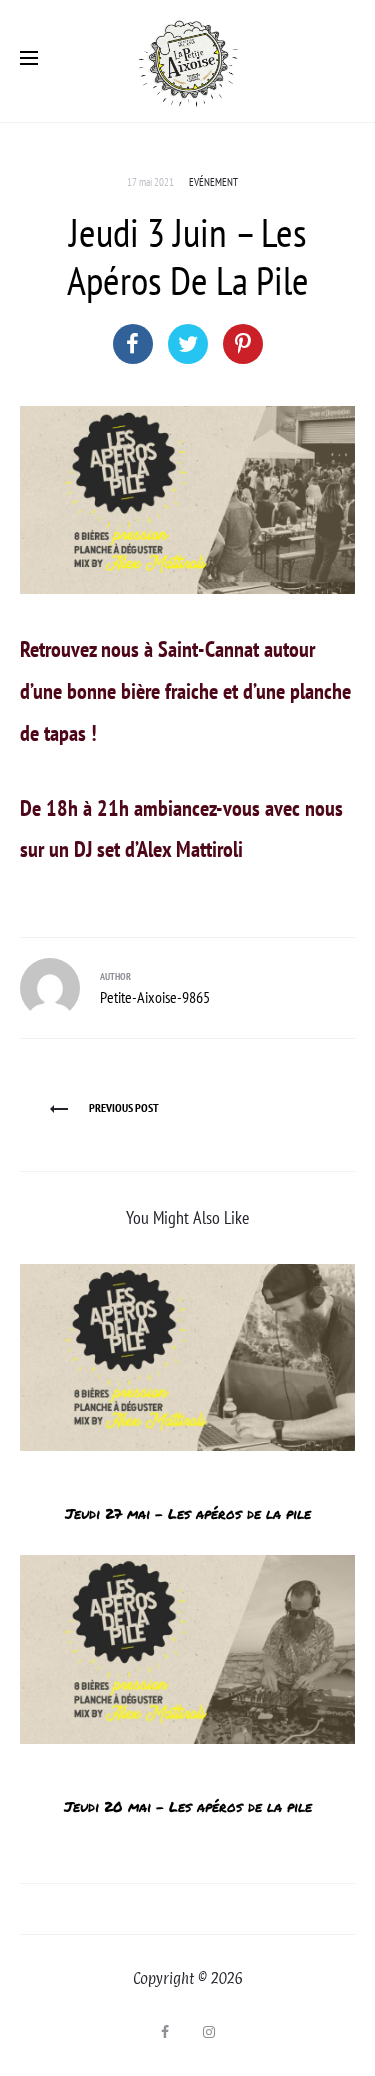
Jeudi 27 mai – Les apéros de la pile (188, 1513)
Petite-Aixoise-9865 (155, 997)
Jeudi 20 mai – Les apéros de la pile (188, 1806)
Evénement (213, 182)
